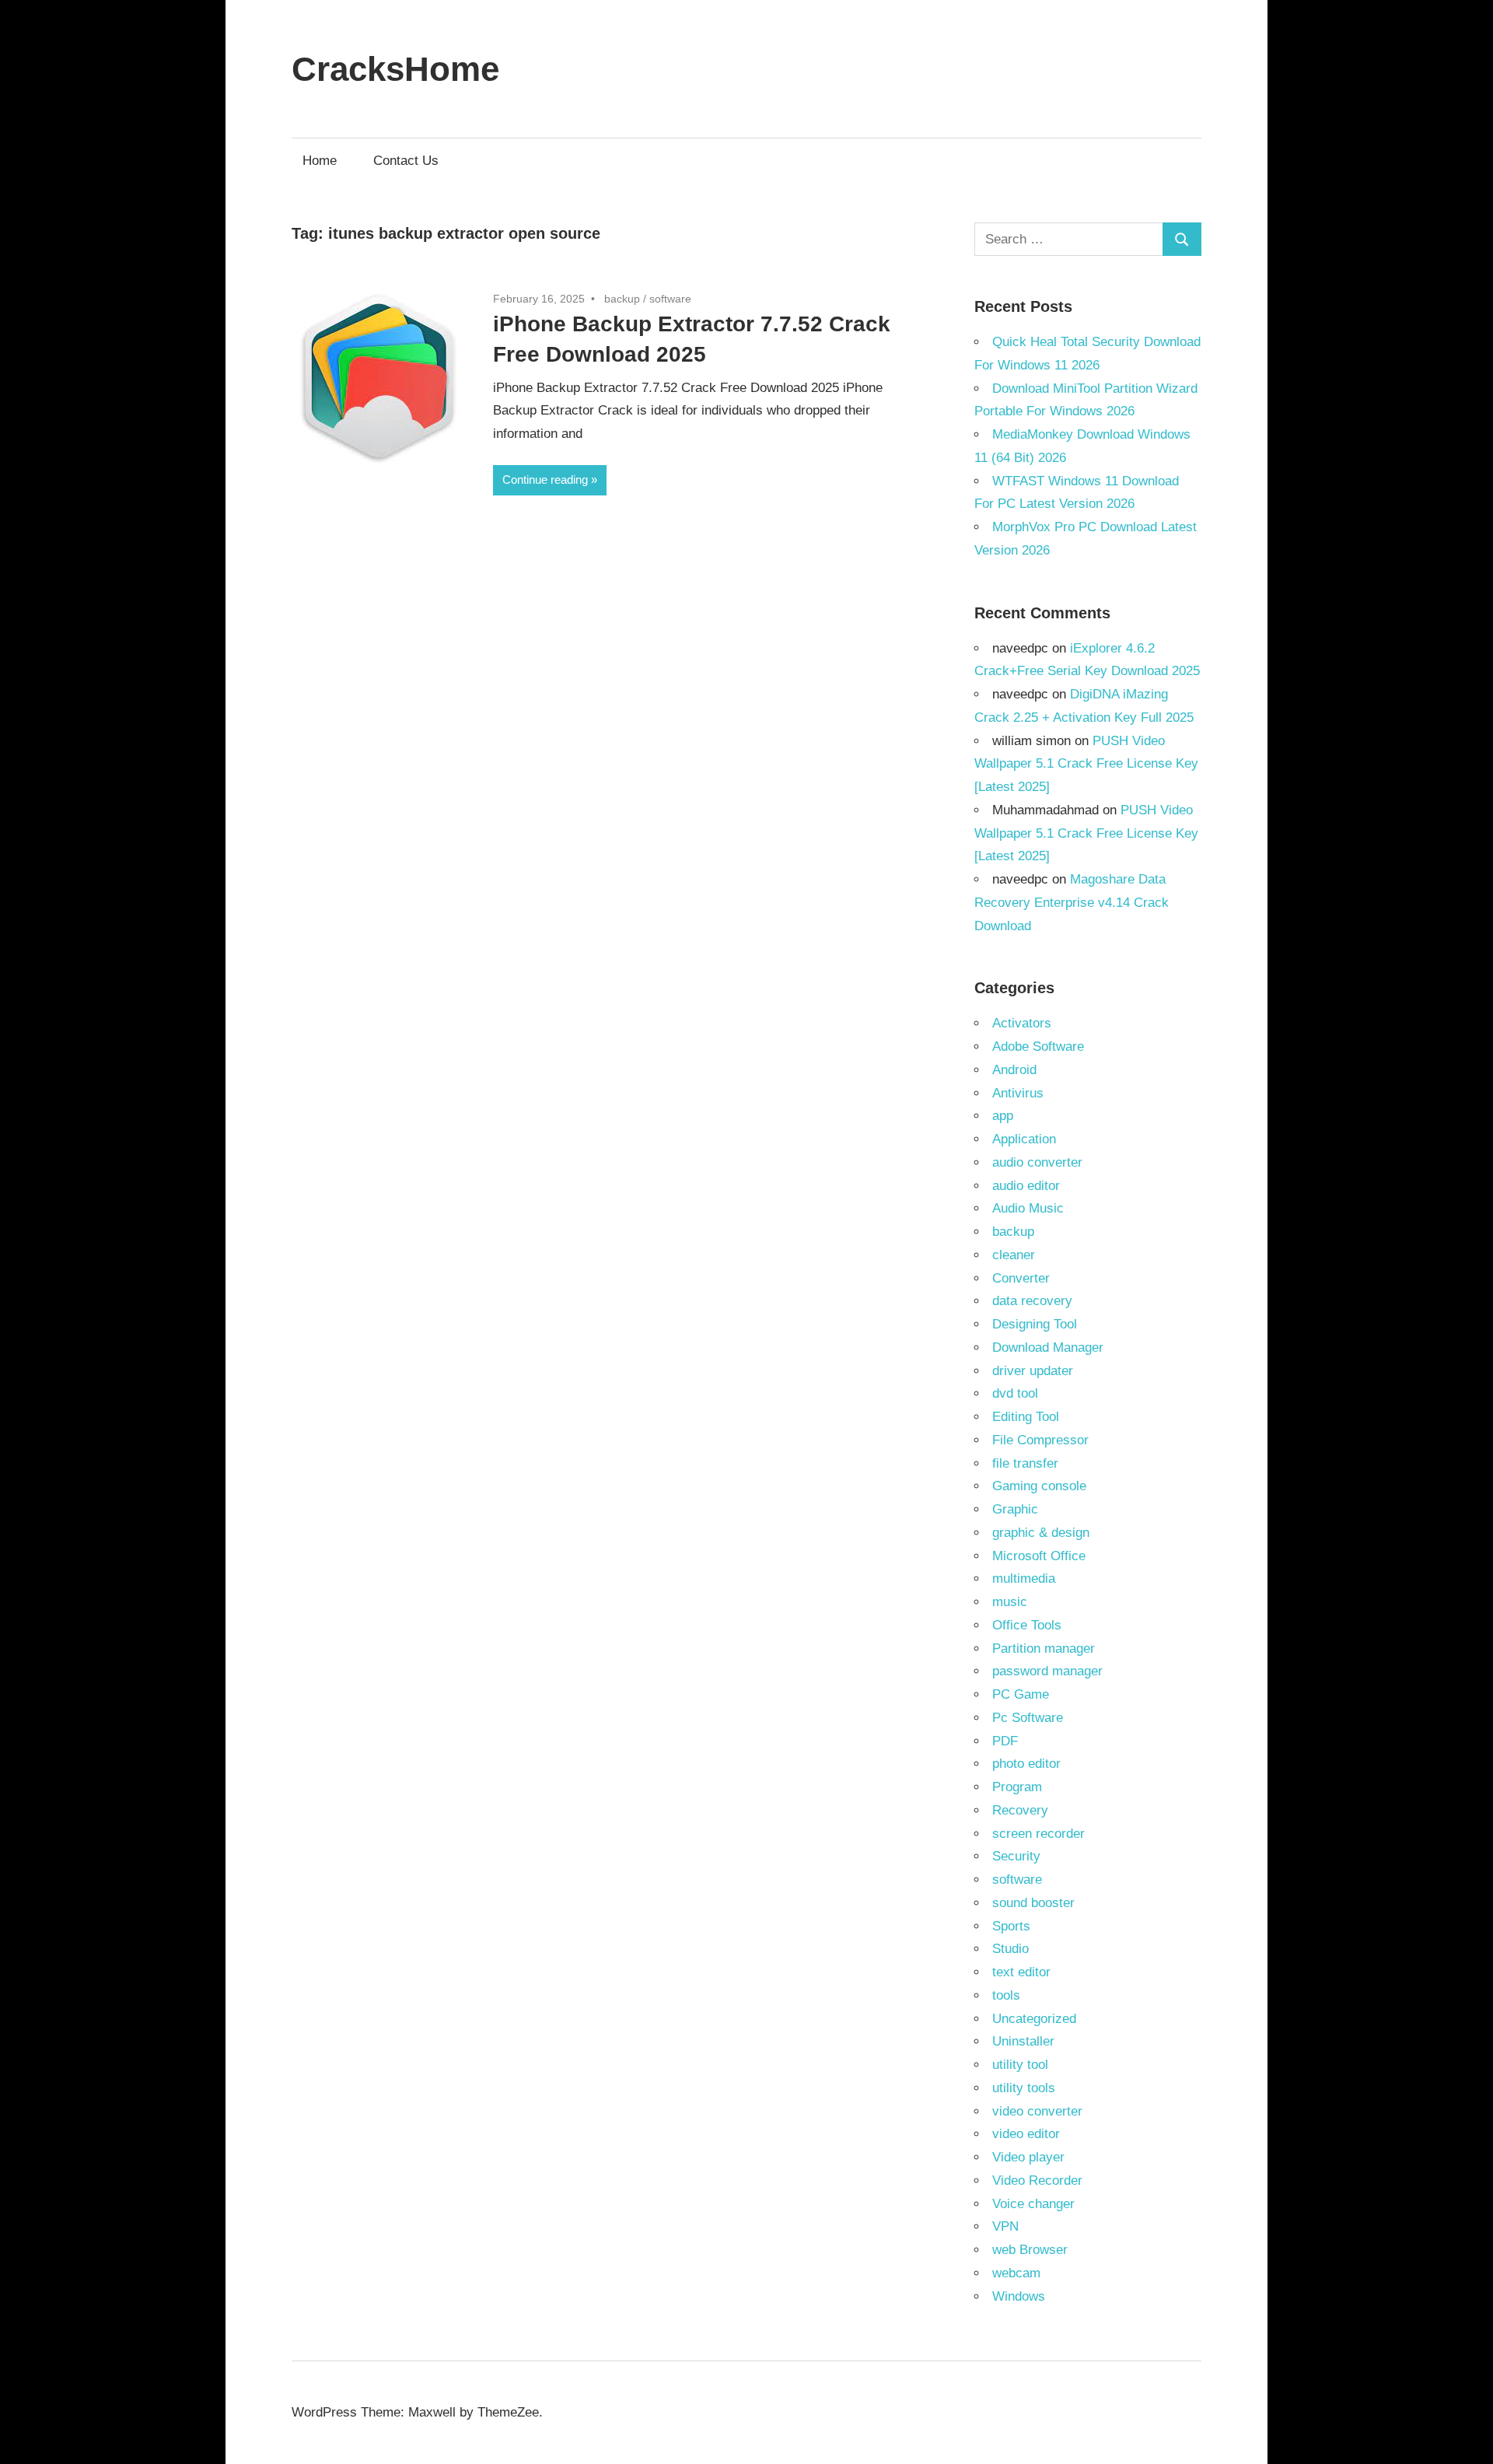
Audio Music (1028, 1208)
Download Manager (1048, 1347)
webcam (1016, 2273)
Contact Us (406, 161)
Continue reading (545, 479)
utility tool (1020, 2065)
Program (1017, 1787)
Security (1016, 1856)
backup (622, 299)
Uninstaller (1023, 2041)
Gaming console (1039, 1486)
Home (320, 161)
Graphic (1015, 1509)
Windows (1019, 2296)
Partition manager (1044, 1648)
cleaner (1014, 1255)
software (670, 299)
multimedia (1024, 1578)
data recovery (1032, 1301)
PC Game (1021, 1694)
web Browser (1030, 2250)
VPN (1005, 2226)
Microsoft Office (1039, 1556)
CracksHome (395, 69)
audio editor (1026, 1186)
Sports (1011, 1926)
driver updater (1033, 1371)
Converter (1021, 1278)
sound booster (1033, 1903)
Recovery (1020, 1810)
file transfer (1025, 1463)
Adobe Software (1038, 1046)
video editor (1026, 2134)
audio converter (1037, 1162)
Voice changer (1033, 2204)
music (1010, 1602)
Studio (1010, 1949)
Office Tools (1027, 1625)
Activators (1022, 1023)
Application (1024, 1139)
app (1003, 1116)
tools (1006, 1995)
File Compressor (1040, 1440)
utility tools (1024, 2088)
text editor (1021, 1972)
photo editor (1026, 1764)
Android (1014, 1070)
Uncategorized (1034, 2019)
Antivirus (1018, 1093)
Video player (1028, 2157)
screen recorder (1038, 1834)
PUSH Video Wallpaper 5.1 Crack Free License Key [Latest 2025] (1086, 764)
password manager (1047, 1671)
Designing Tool (1035, 1324)
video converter (1037, 2111)
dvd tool (1015, 1393)
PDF (1005, 1741)
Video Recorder (1037, 2180)
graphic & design (1041, 1533)
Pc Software (1028, 1718)
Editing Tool (1026, 1417)
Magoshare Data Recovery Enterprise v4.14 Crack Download (1072, 903)
